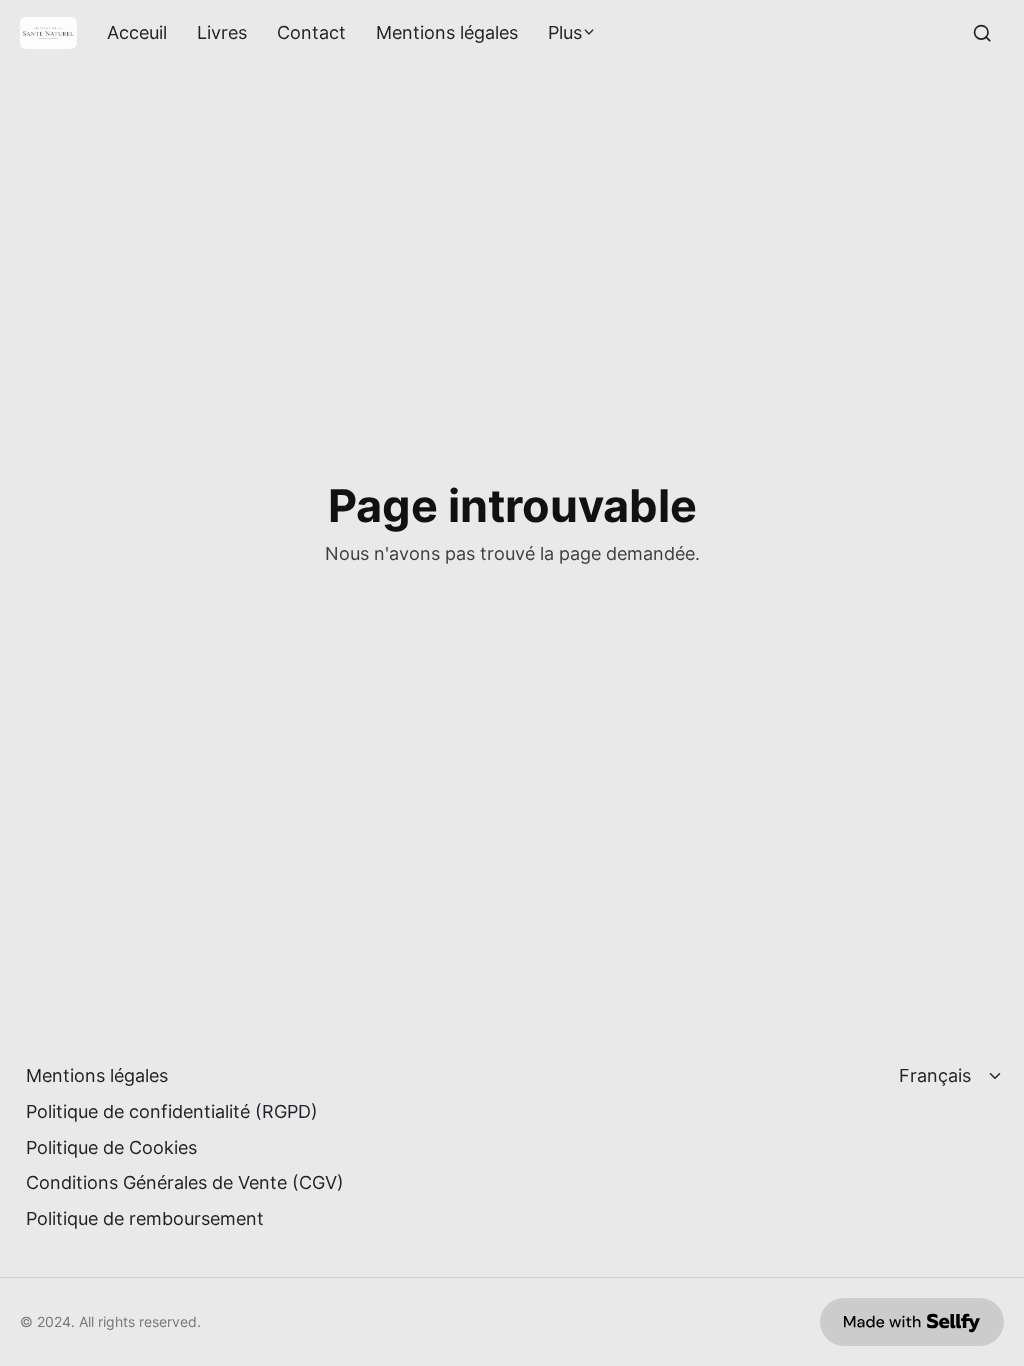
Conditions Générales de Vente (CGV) (185, 1182)
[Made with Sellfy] (912, 1322)
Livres (222, 33)
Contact (311, 33)
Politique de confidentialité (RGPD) (172, 1111)
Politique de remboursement (145, 1218)
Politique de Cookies (111, 1147)
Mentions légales (447, 33)
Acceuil (137, 33)
